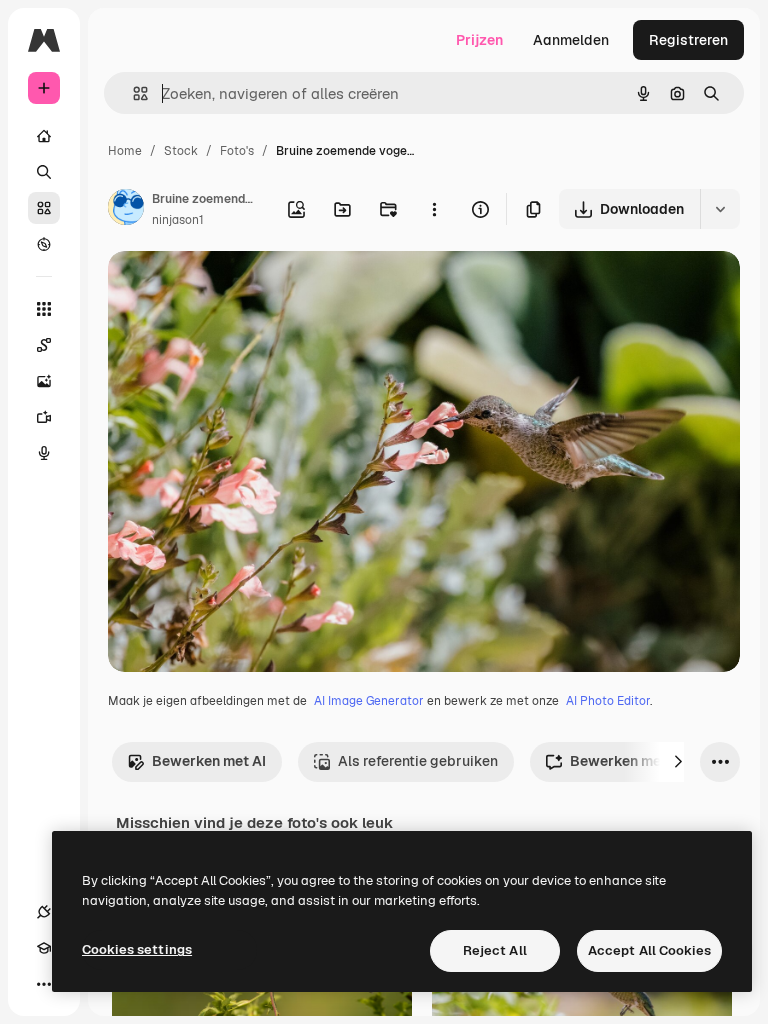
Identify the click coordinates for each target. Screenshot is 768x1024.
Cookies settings (137, 949)
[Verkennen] (44, 244)
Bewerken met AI (209, 761)
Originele (239, 289)
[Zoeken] (44, 172)
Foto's (237, 151)
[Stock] (44, 208)
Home (125, 151)
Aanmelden (571, 40)
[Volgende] (678, 762)
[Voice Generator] (44, 453)
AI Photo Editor (608, 701)
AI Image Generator (369, 701)
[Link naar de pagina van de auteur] (126, 210)
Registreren (688, 40)
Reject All (495, 950)
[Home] (44, 136)
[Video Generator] (44, 417)
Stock (181, 151)
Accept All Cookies (649, 950)
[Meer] (44, 984)
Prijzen (479, 40)
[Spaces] (44, 345)
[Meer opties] (434, 209)
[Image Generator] (44, 381)
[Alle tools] (44, 309)
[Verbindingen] (44, 912)
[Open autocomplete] (132, 93)
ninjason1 (178, 220)
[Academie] (44, 948)
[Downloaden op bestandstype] (720, 209)
